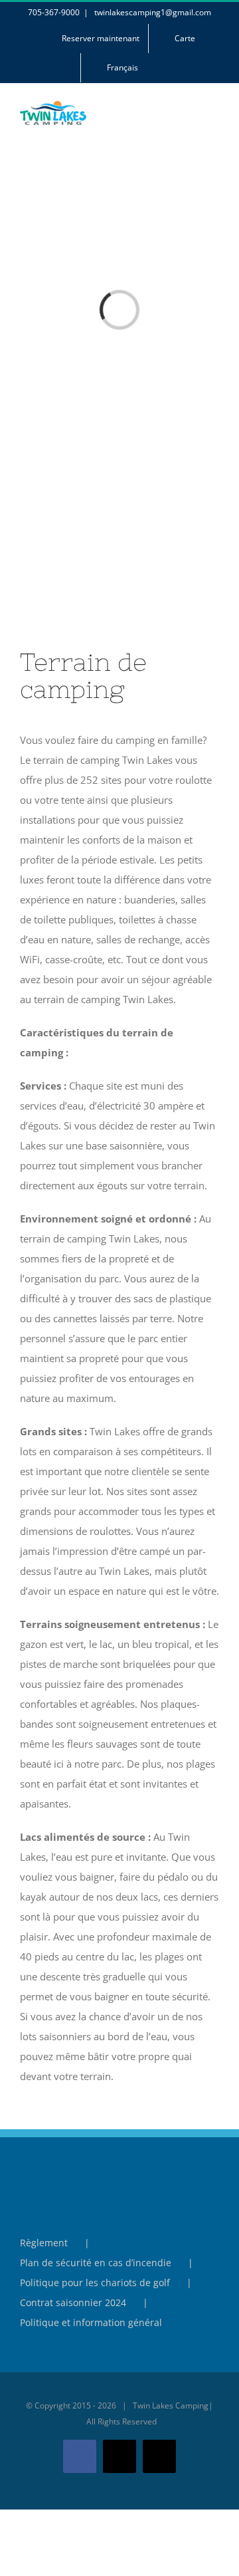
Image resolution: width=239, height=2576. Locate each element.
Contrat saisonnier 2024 (73, 2302)
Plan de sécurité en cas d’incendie (96, 2263)
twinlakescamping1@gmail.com (152, 12)
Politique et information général (91, 2322)
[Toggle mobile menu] (214, 120)
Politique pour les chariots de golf (95, 2283)
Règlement (44, 2243)
